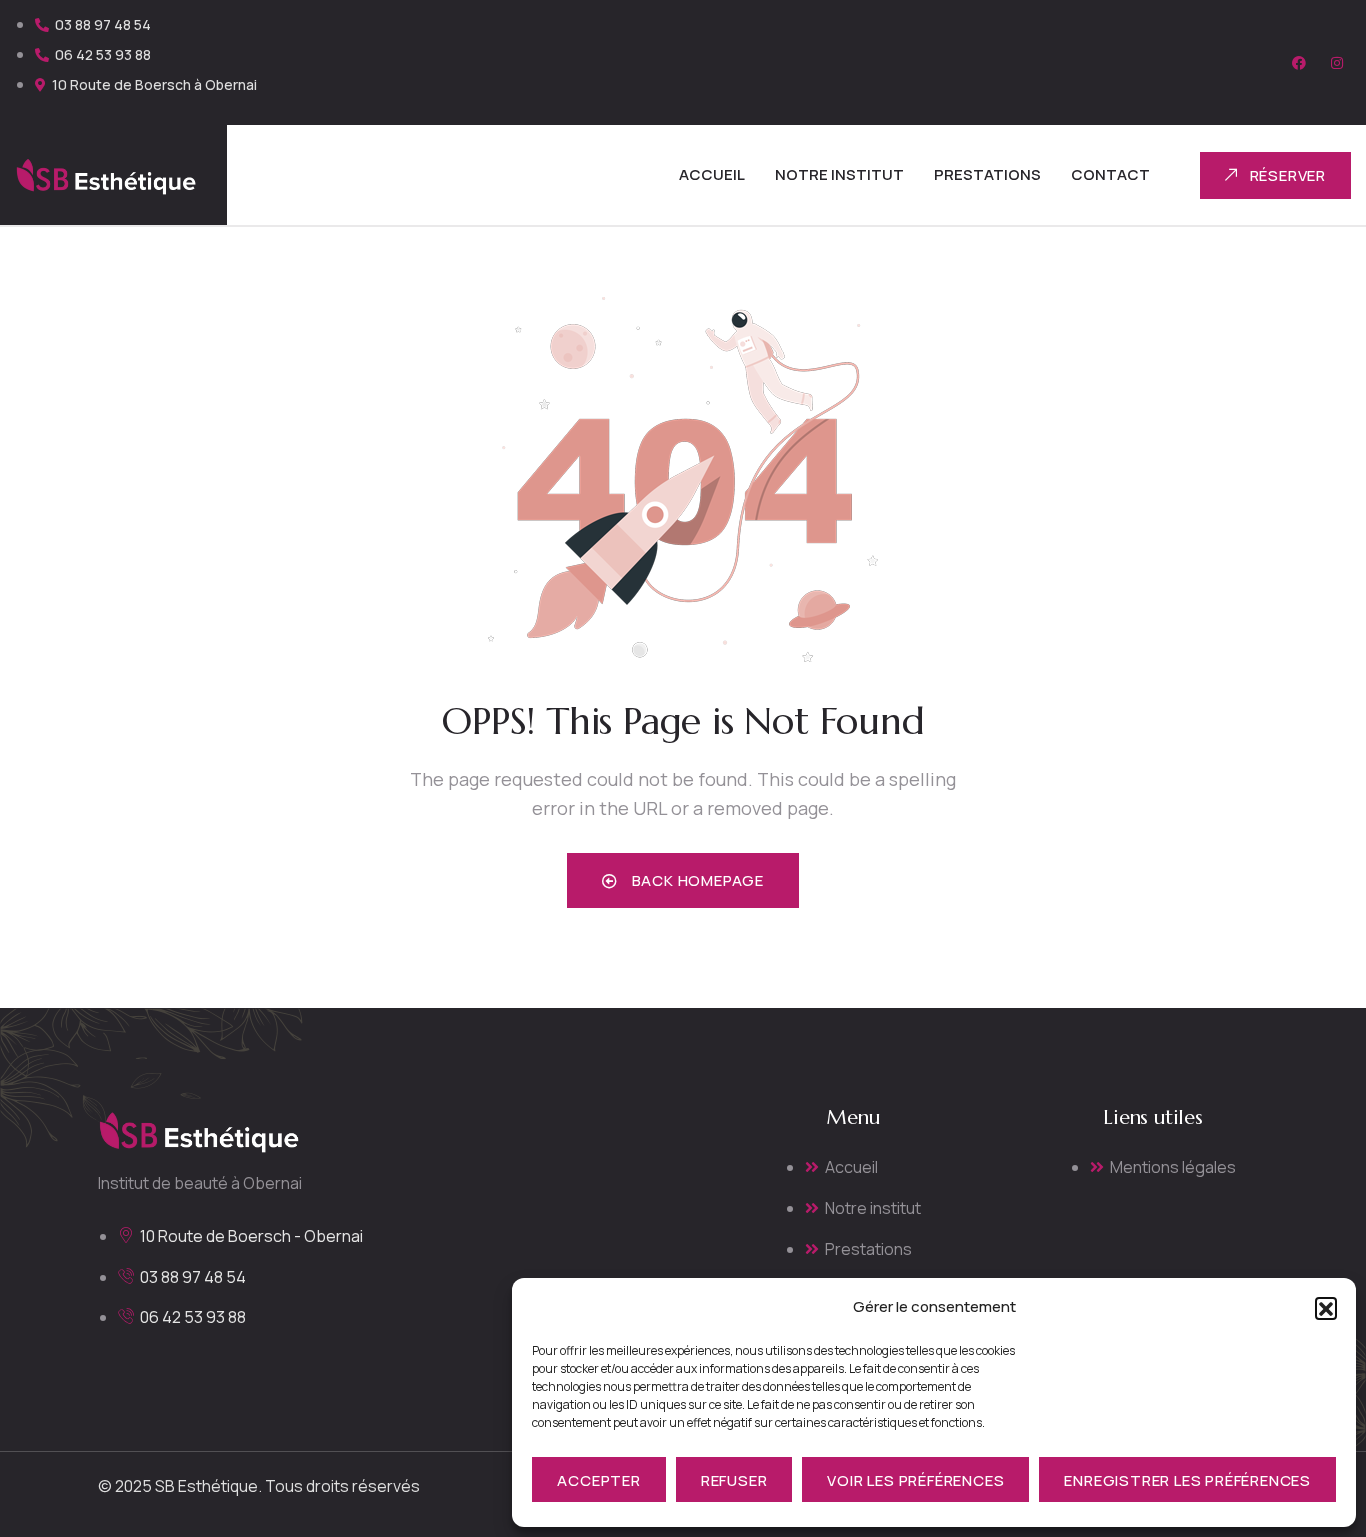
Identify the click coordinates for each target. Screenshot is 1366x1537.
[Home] (106, 175)
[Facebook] (1299, 63)
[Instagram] (1337, 63)
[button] (1326, 1308)
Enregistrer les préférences (1187, 1480)
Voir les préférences (915, 1480)
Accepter (598, 1480)
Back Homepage (696, 880)
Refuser (734, 1480)
